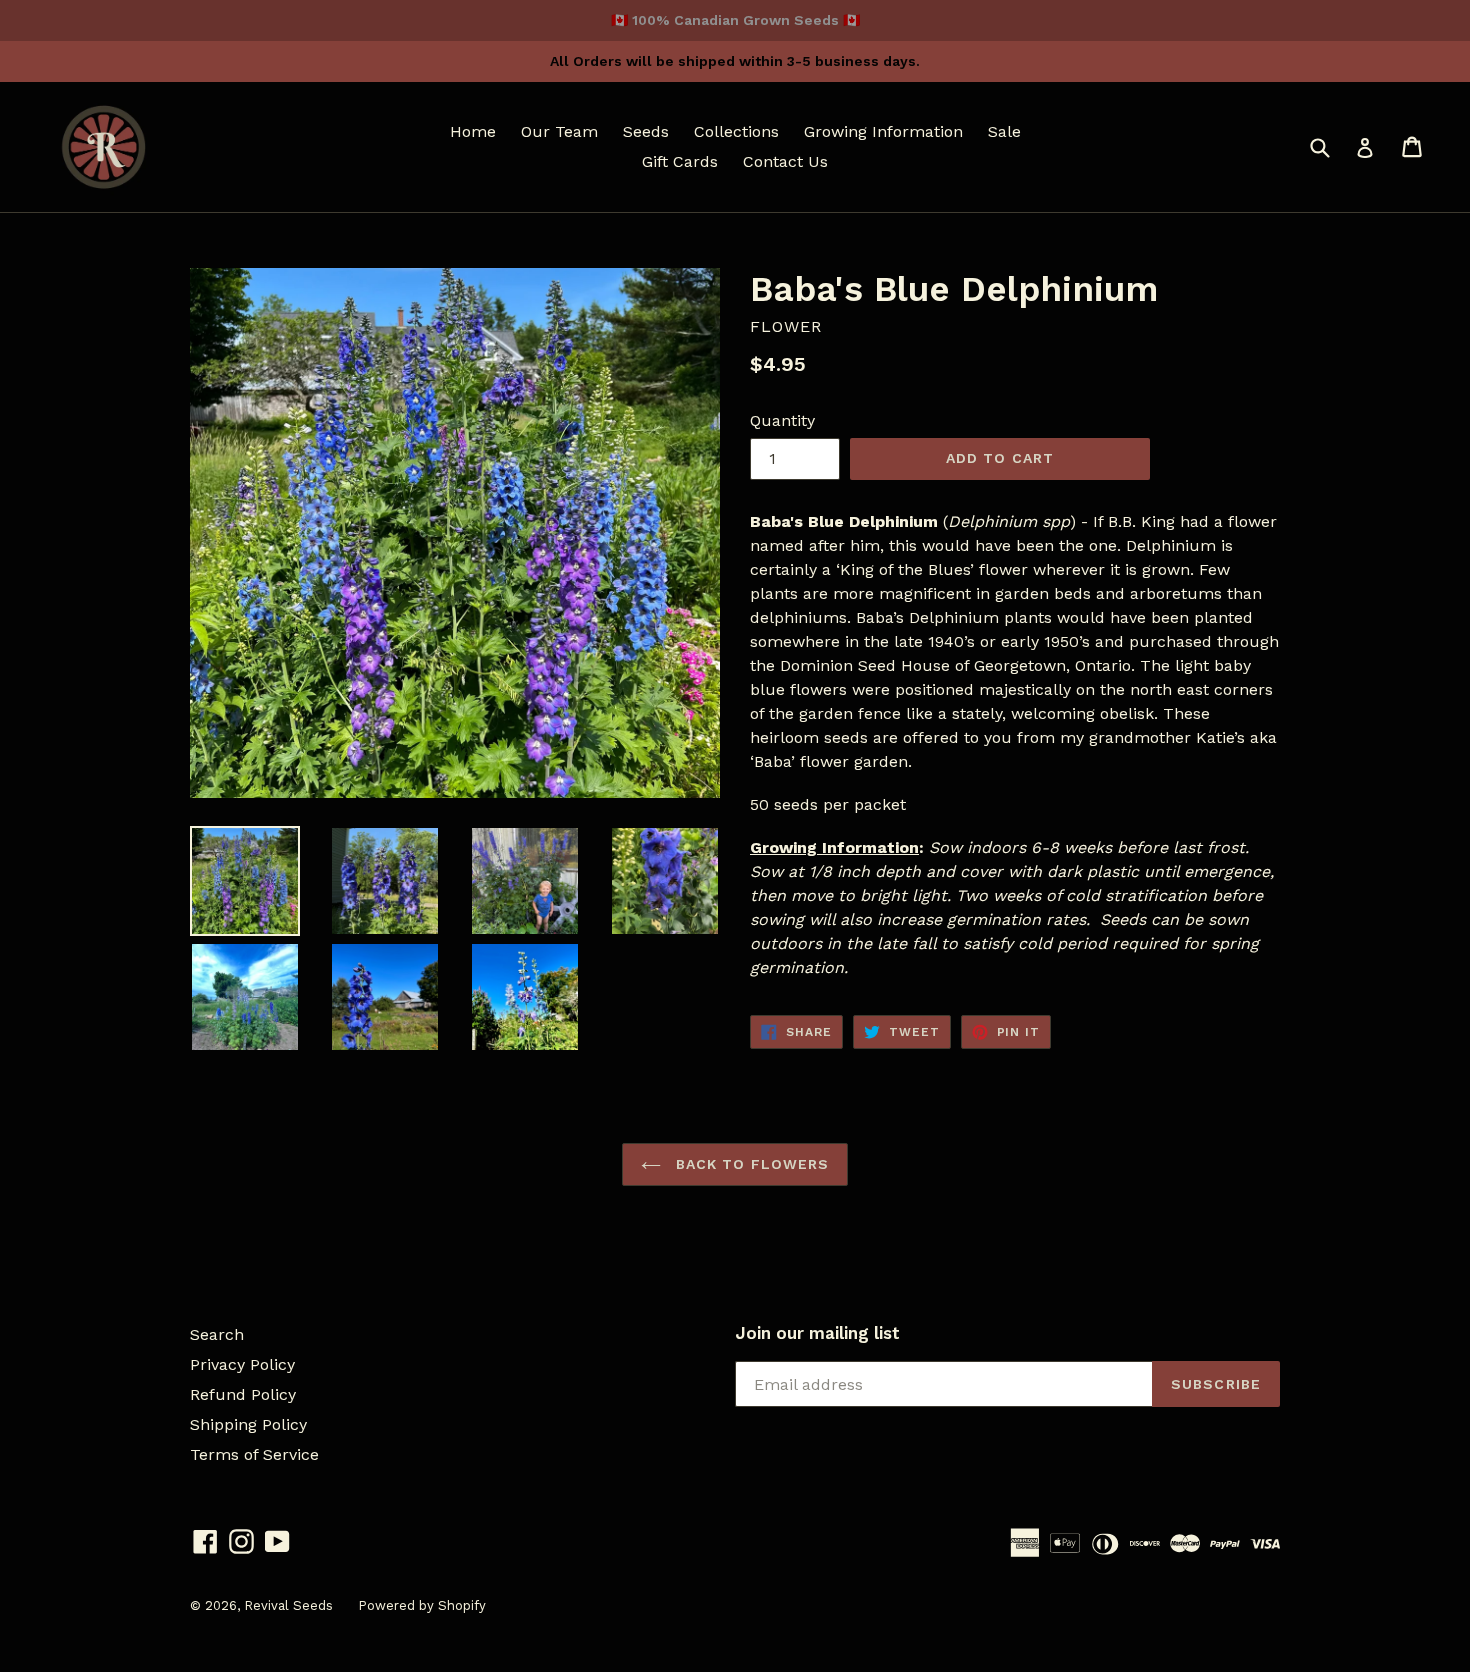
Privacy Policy (242, 1364)
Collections (736, 131)
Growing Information (883, 131)
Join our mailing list (817, 1333)
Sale (1004, 131)
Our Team (559, 131)
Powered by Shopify (422, 1605)
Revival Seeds (288, 1605)
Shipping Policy (248, 1424)
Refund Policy (243, 1394)
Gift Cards (680, 161)
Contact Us (785, 161)
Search (217, 1334)
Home (473, 131)
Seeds (646, 131)
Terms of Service (254, 1454)
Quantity (782, 420)
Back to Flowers (750, 1164)
